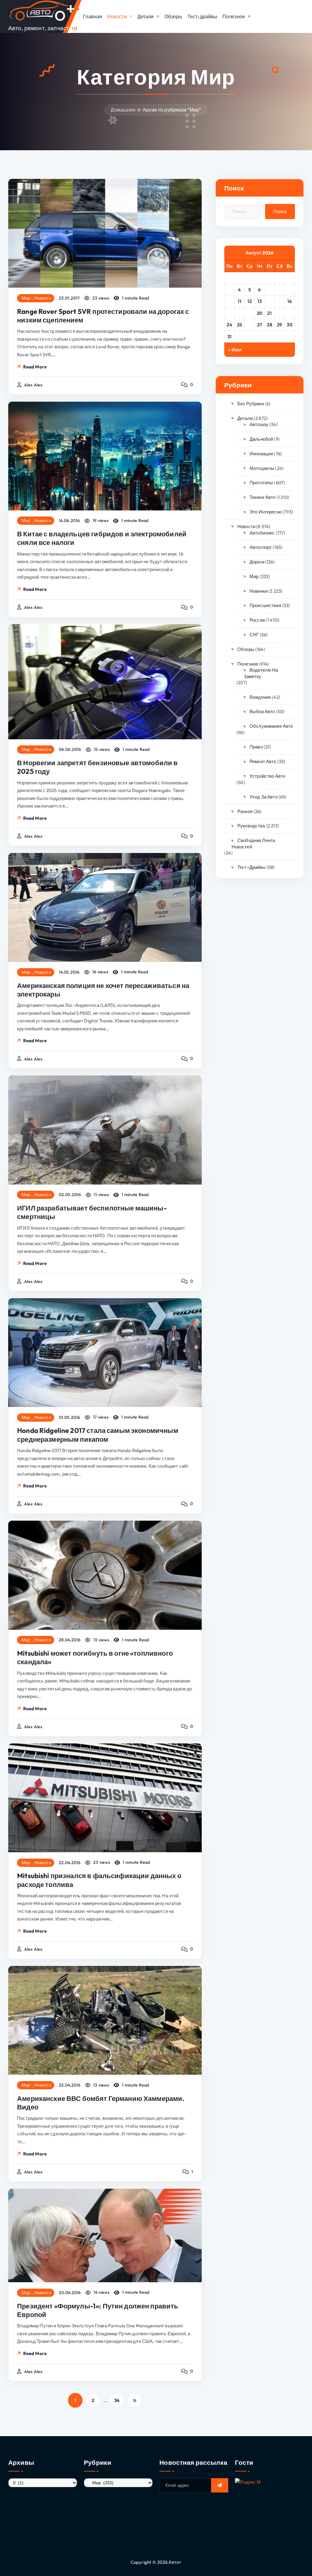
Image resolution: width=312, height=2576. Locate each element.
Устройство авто (267, 776)
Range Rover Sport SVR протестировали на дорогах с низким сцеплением (103, 316)
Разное (245, 811)
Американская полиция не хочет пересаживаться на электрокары (103, 990)
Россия (257, 620)
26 (250, 325)
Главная (92, 16)
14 (270, 301)
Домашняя (123, 110)
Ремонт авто (263, 761)
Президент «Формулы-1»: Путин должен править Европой (98, 2310)
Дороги (257, 562)
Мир (26, 298)
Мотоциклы (262, 468)
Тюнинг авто (262, 497)
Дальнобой (261, 439)
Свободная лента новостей (253, 844)
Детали (146, 16)
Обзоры (174, 16)
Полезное (234, 16)
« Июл (235, 350)
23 (290, 313)
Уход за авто (264, 797)
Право (256, 747)
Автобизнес (262, 533)
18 (240, 313)
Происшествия (265, 605)
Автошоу (259, 424)
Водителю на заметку (261, 673)
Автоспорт (261, 547)
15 (280, 301)
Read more (35, 367)
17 (230, 313)
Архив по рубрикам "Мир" (172, 110)
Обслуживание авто (271, 726)
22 (280, 313)
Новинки (259, 591)
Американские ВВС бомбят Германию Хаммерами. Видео (101, 2103)
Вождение (260, 697)
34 (117, 2400)
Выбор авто (262, 711)
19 (250, 313)
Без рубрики (251, 404)
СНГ (254, 635)
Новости (117, 16)
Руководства (251, 826)
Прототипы (261, 483)
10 (230, 301)
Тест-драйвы (202, 16)
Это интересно (266, 512)
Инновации (261, 454)
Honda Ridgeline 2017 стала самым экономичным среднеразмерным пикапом (98, 1435)
